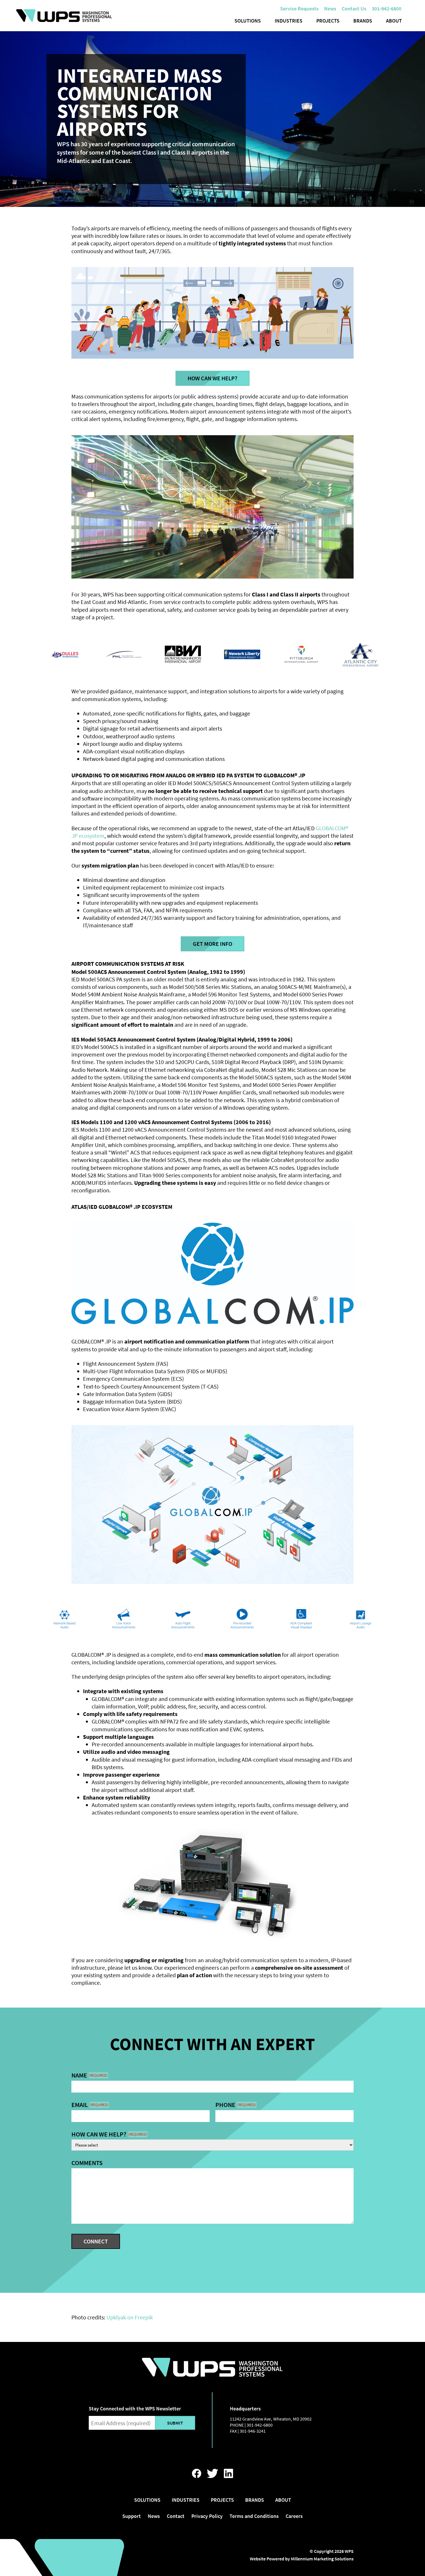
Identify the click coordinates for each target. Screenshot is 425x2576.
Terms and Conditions (254, 2516)
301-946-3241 (253, 2431)
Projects (328, 21)
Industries (289, 21)
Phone (236, 2105)
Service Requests (299, 9)
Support (132, 2516)
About (394, 21)
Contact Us (354, 9)
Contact (176, 2516)
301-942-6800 (260, 2425)
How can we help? (109, 2134)
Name (89, 2075)
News (330, 9)
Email (90, 2105)
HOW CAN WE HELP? (212, 378)
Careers (294, 2516)
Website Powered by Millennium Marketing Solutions (302, 2559)
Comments (87, 2163)
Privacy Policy (207, 2516)
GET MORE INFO (212, 944)
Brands (363, 21)
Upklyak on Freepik (130, 2317)
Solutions (248, 21)
